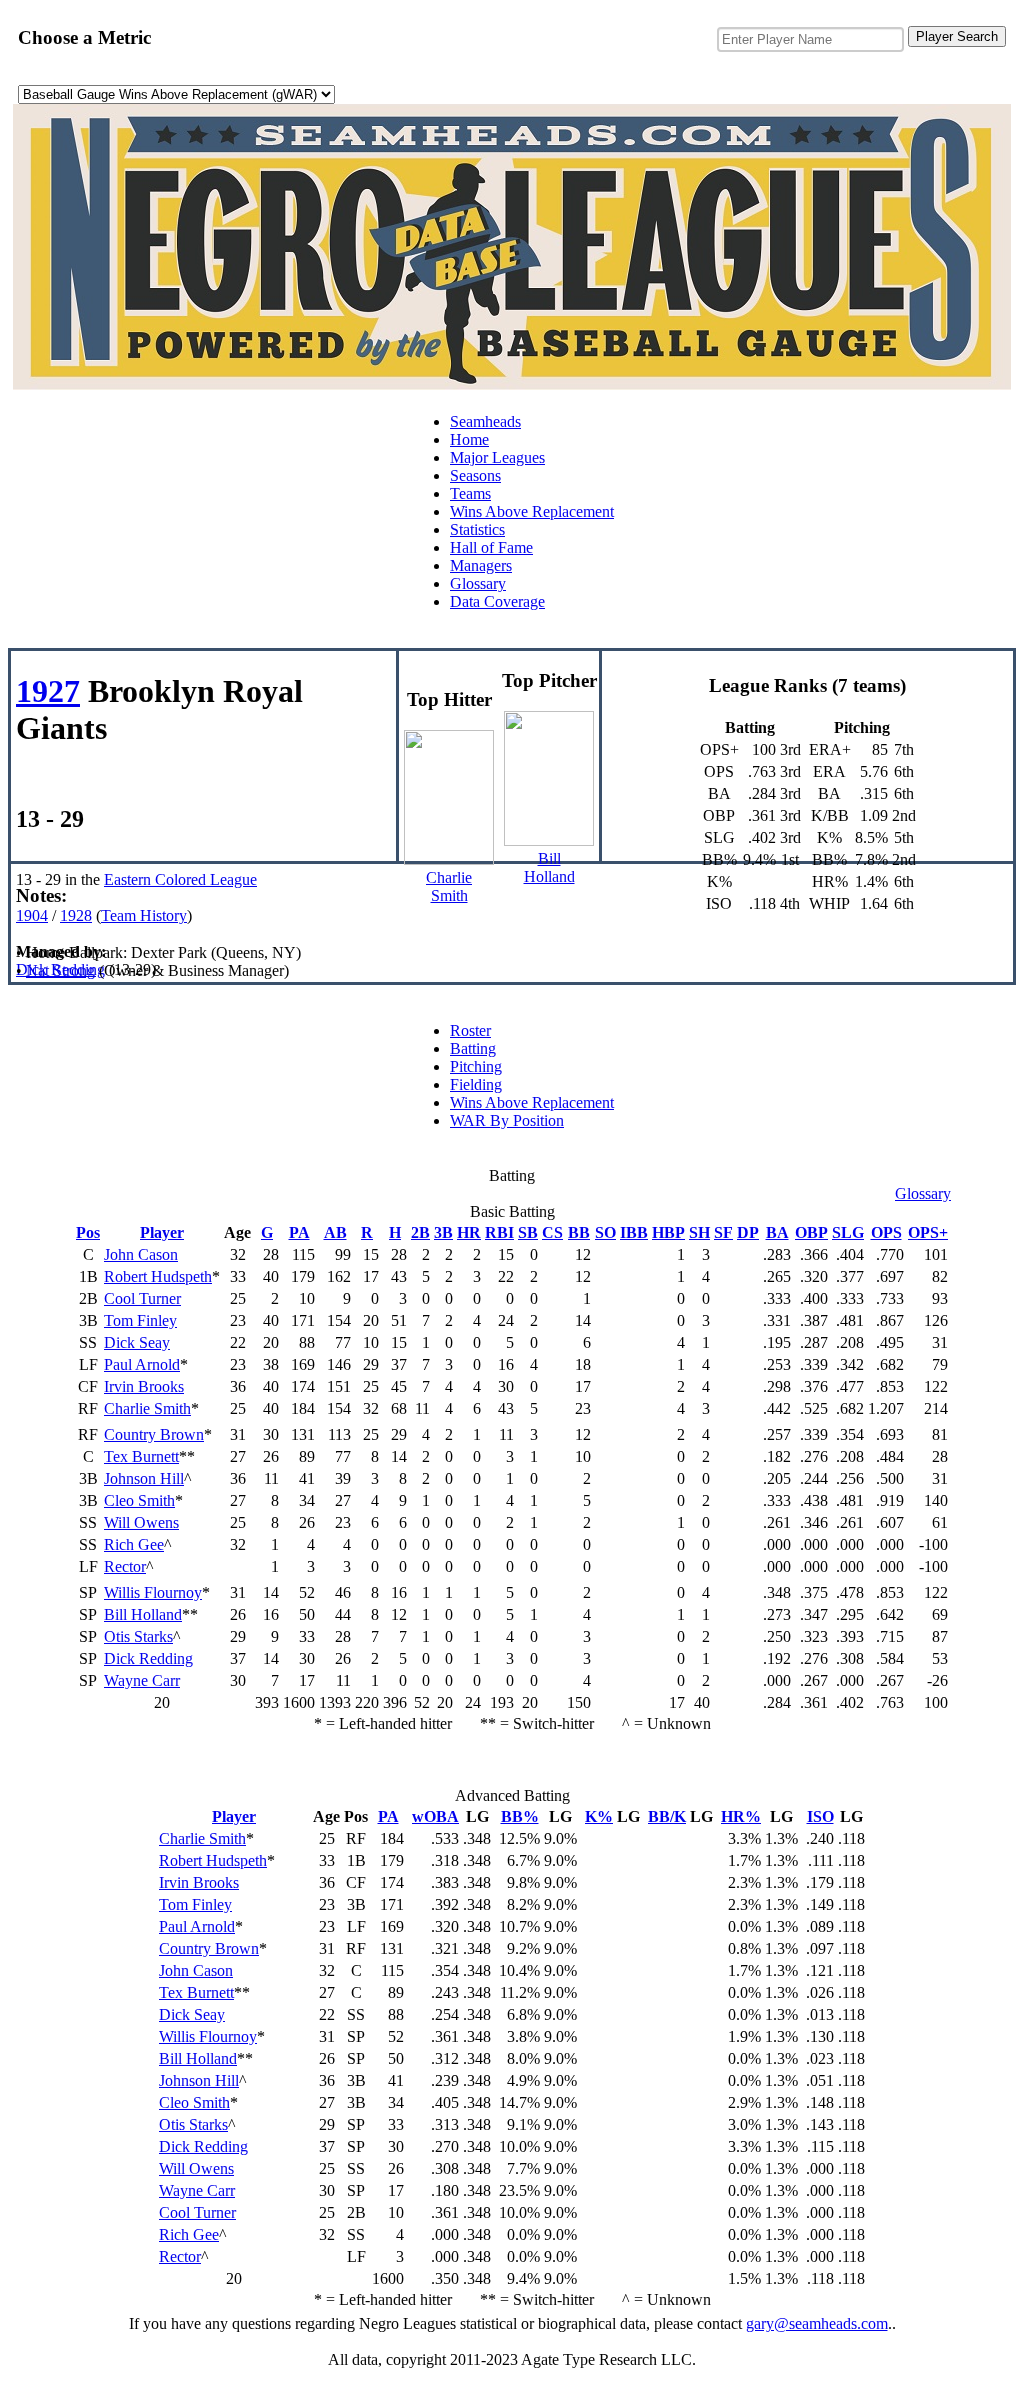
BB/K (667, 1816)
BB (579, 1232)
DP (748, 1232)
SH (699, 1232)
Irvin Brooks (144, 1386)
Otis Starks (138, 1636)
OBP (811, 1232)
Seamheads (485, 421)
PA (299, 1232)
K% (599, 1816)
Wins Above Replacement (532, 511)
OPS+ (928, 1232)
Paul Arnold (142, 1364)
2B (420, 1232)
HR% (741, 1816)
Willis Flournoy (153, 1592)
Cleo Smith (139, 1500)
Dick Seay (137, 1342)
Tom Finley (140, 1320)
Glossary (478, 583)
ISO (820, 1816)
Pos (88, 1232)
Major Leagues (497, 457)
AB (335, 1232)
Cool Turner (142, 1298)
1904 (32, 915)
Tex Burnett (141, 1456)
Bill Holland (143, 1614)
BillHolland (549, 867)
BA (777, 1232)
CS (552, 1232)
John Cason (141, 1254)
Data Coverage (497, 601)
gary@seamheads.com (817, 2323)
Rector (125, 1566)
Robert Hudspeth (158, 1276)
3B (443, 1232)
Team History (144, 915)
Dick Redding (148, 1658)
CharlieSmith (449, 886)
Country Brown (154, 1434)
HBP (668, 1232)
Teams (470, 493)
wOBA (435, 1816)
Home (469, 439)
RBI (499, 1232)
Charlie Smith (147, 1408)
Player (162, 1232)
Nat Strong (60, 970)
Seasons (475, 475)
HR (469, 1232)
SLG (848, 1232)
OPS (886, 1232)
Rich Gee (134, 1544)
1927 (48, 691)
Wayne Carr (142, 1680)
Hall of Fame (491, 547)
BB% (520, 1816)
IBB (634, 1232)
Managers (481, 565)
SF (723, 1232)
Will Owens (141, 1522)
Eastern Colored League (180, 879)
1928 (76, 915)
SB (528, 1232)
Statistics (477, 529)
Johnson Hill (144, 1478)
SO (605, 1232)
